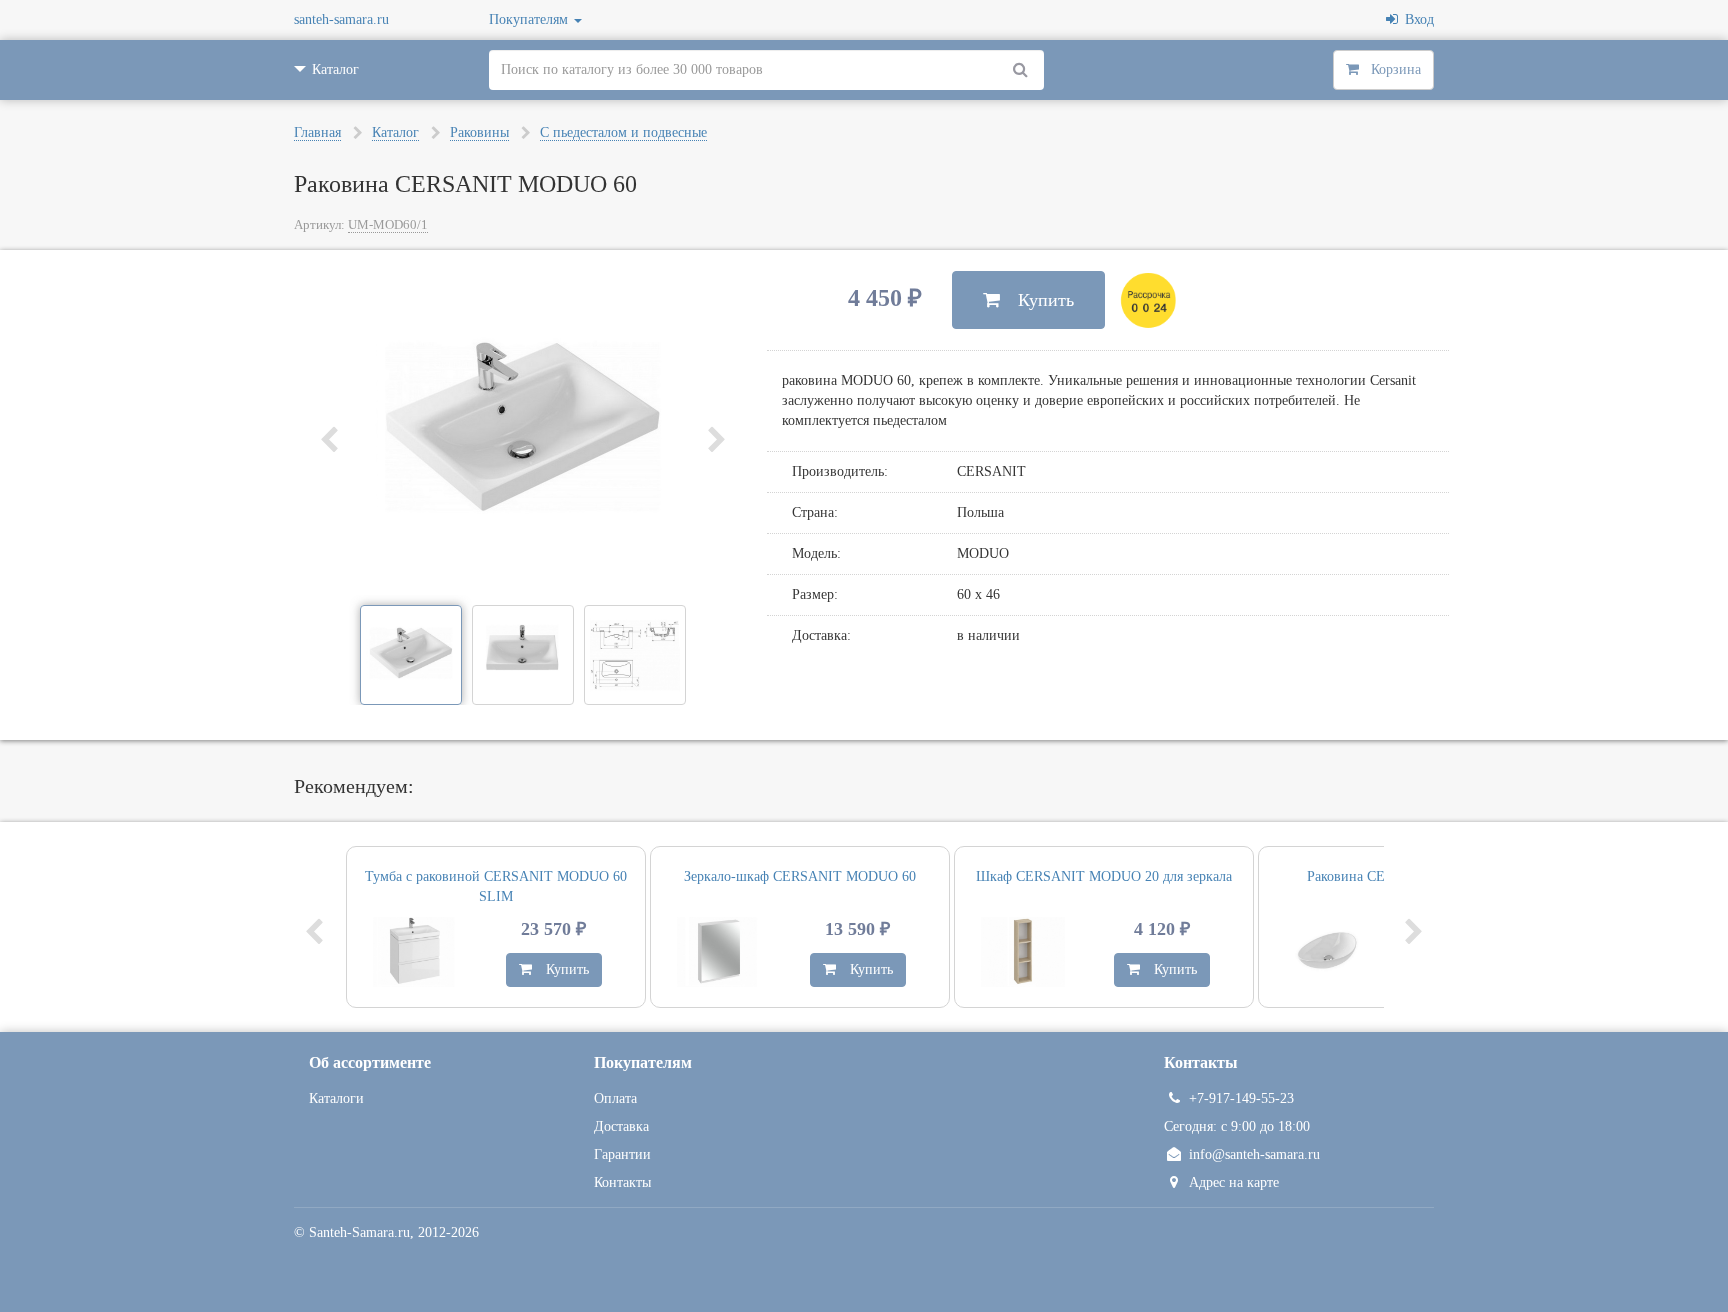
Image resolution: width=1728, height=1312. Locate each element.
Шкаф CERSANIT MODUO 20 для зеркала (1104, 876)
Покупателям (530, 19)
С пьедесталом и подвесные (623, 132)
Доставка (621, 1126)
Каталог (395, 132)
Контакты (622, 1182)
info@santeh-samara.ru (1254, 1154)
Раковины (479, 132)
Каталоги (336, 1098)
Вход (1416, 19)
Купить (1037, 300)
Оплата (615, 1098)
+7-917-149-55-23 (1241, 1098)
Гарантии (622, 1154)
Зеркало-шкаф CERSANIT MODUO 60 (800, 876)
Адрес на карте (1234, 1182)
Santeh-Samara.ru (359, 1232)
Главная (317, 132)
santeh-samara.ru (341, 19)
